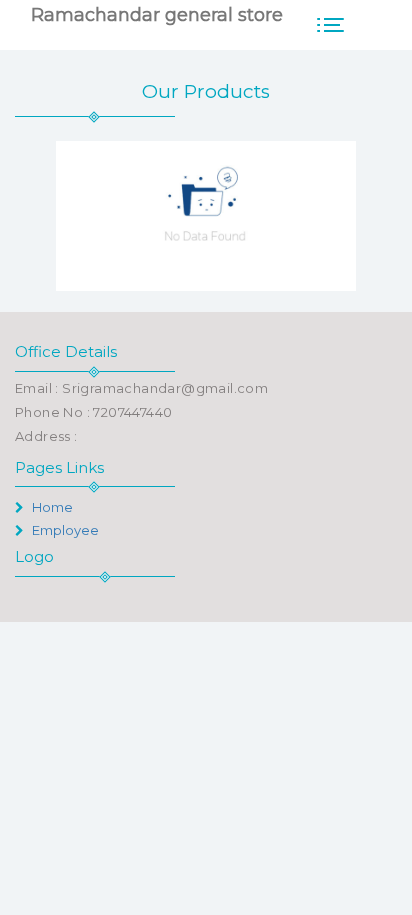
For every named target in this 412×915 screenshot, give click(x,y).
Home (51, 507)
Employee (64, 530)
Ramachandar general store (157, 15)
